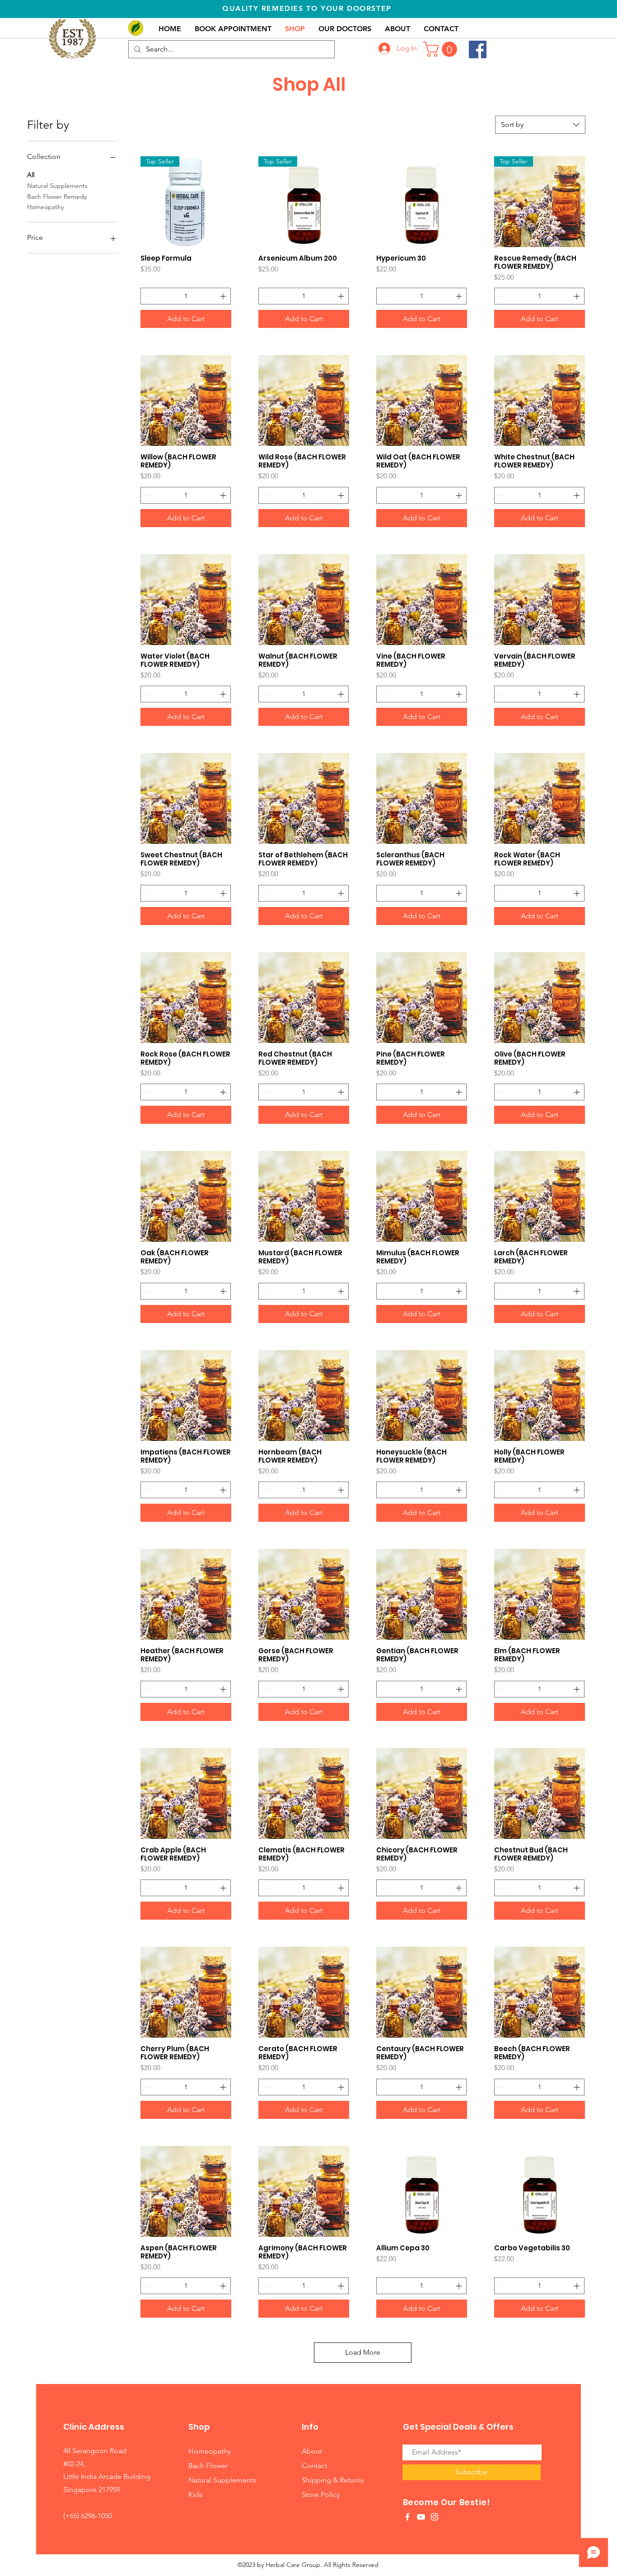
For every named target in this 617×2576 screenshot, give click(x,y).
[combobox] (540, 125)
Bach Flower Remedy (57, 196)
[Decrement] (147, 296)
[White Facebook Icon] (407, 2517)
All (31, 175)
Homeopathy (45, 207)
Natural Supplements (57, 186)
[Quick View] (422, 202)
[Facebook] (478, 49)
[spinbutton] (186, 296)
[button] (442, 49)
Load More (363, 2352)
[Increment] (224, 296)
